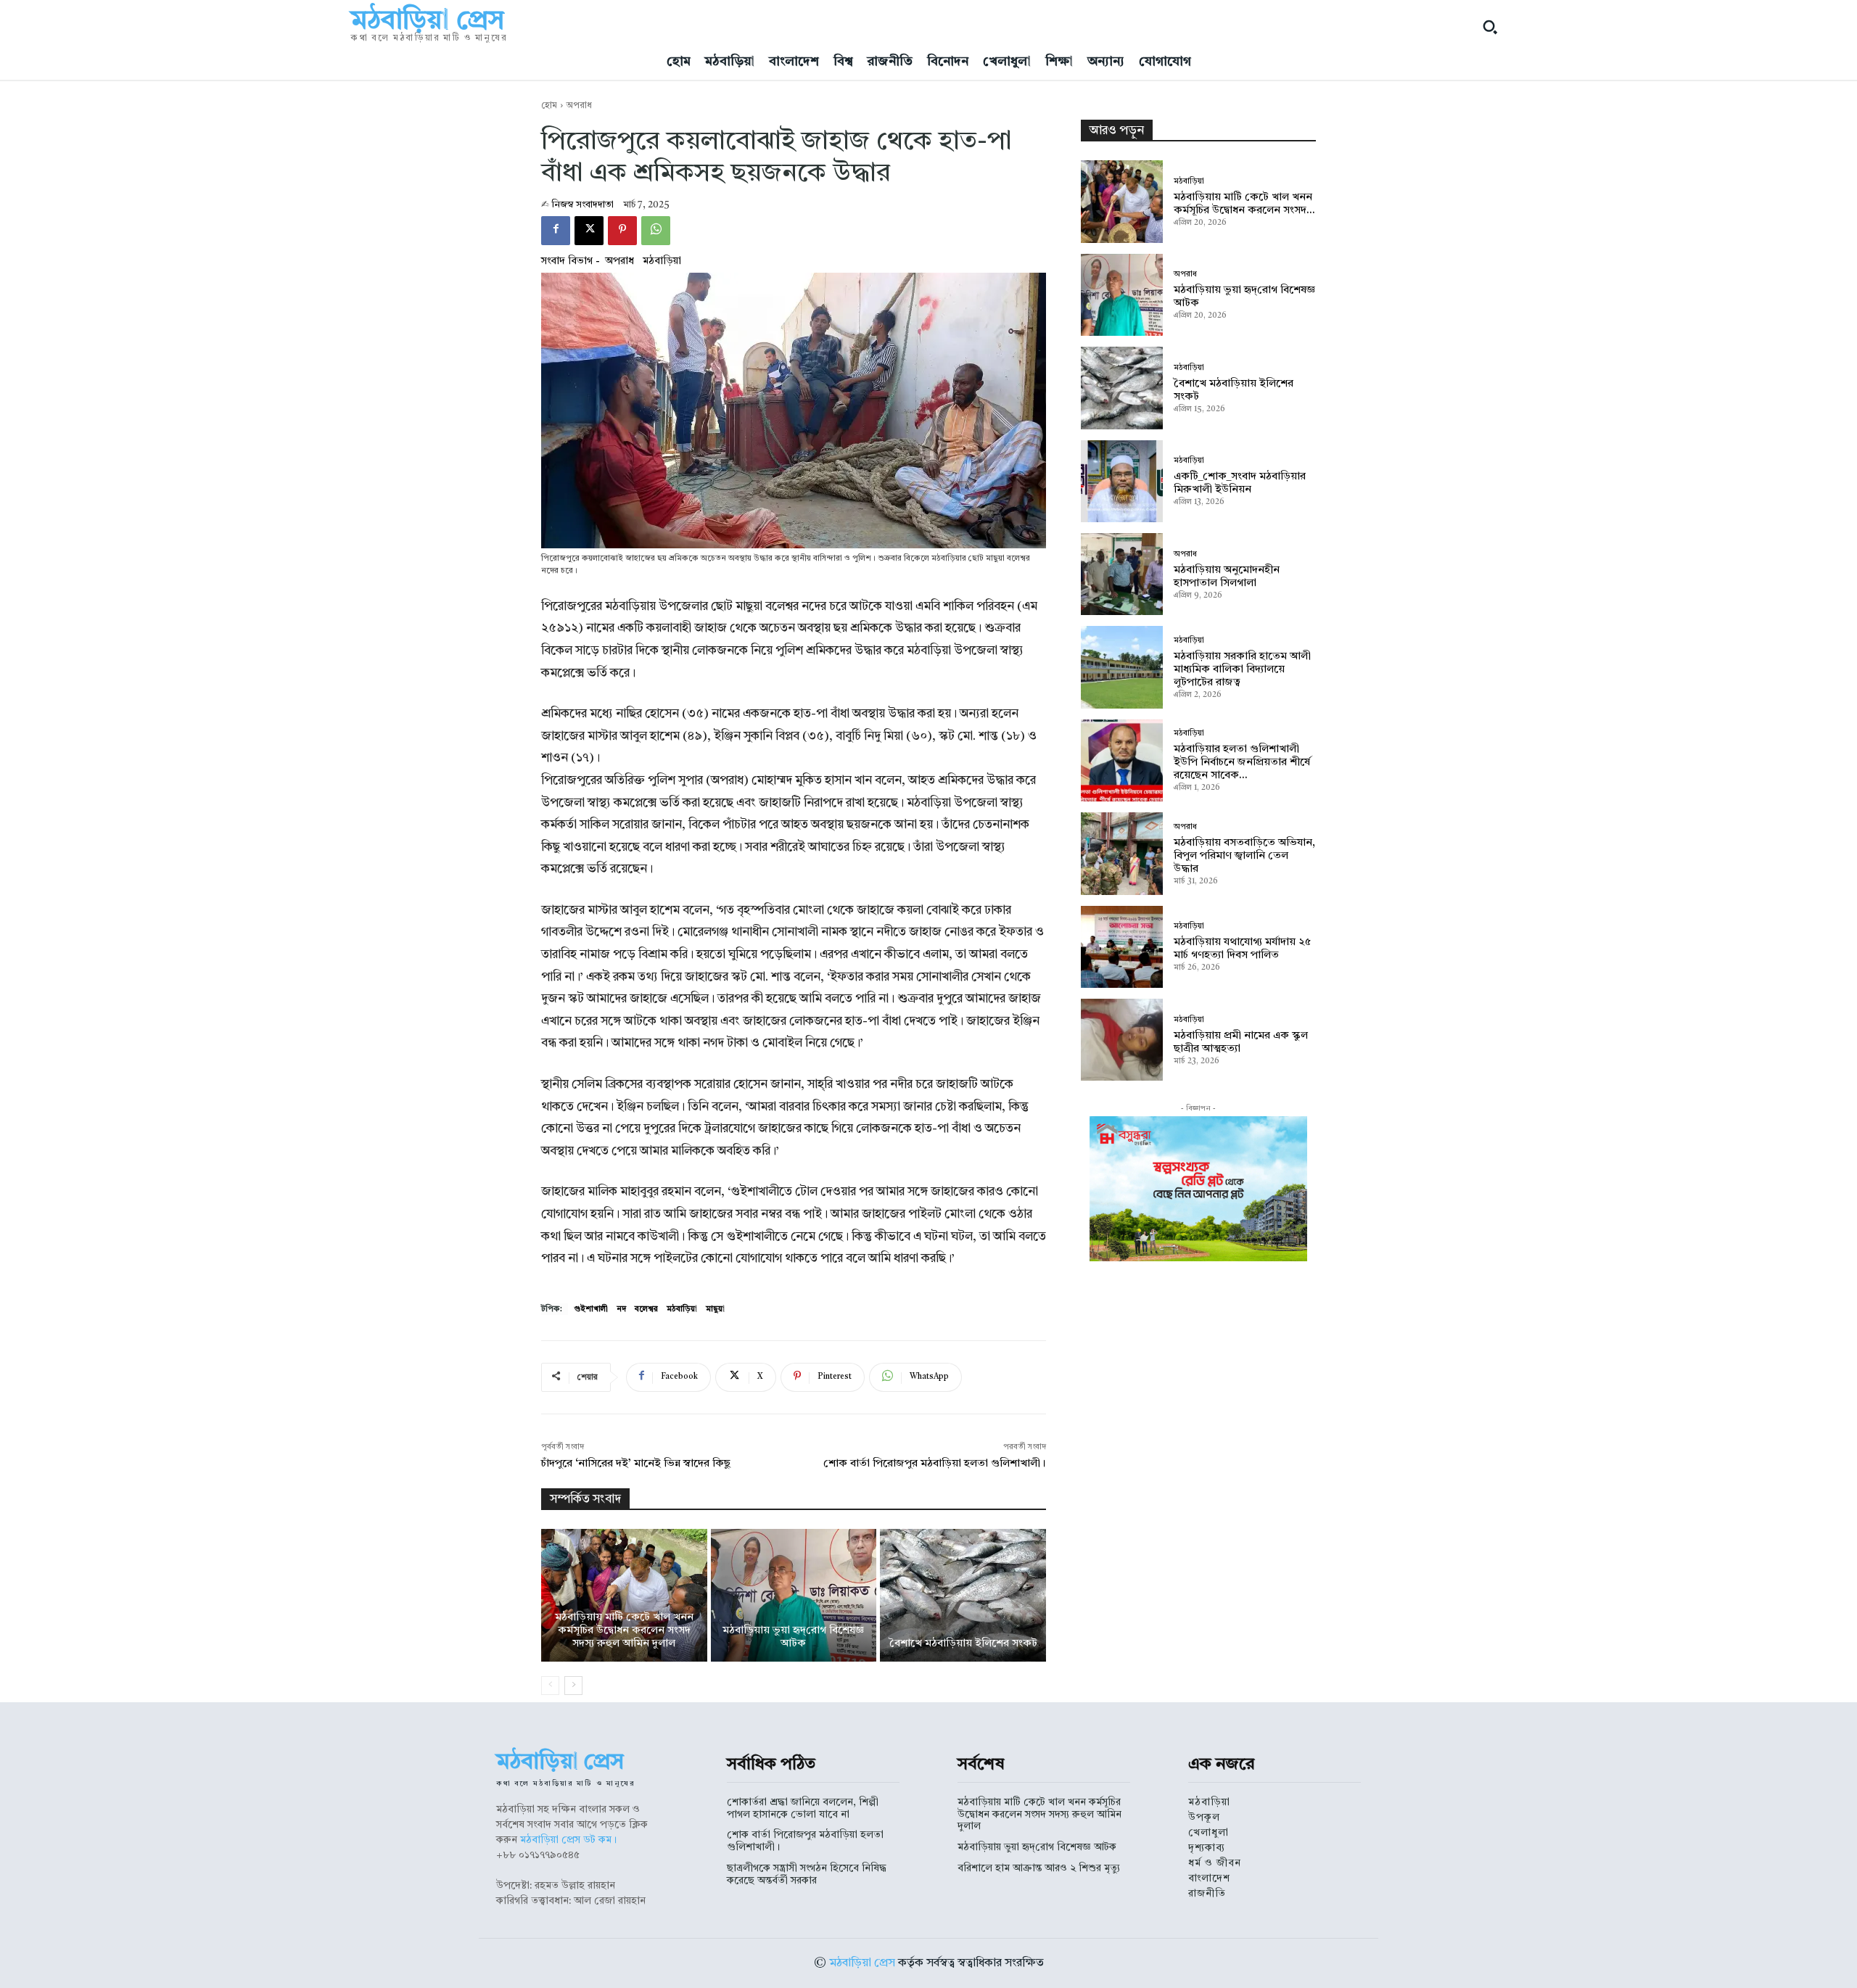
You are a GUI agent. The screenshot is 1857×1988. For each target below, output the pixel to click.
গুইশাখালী (591, 1309)
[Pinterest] (622, 231)
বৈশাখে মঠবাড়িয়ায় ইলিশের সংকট (963, 1644)
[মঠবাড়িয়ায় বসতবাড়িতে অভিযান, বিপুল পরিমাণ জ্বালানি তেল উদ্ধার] (1122, 853)
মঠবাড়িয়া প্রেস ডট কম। (568, 1840)
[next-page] (573, 1686)
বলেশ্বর (646, 1309)
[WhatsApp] (656, 231)
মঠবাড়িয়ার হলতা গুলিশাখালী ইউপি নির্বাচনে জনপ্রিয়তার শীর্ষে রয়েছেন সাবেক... (1242, 763)
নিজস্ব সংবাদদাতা (582, 205)
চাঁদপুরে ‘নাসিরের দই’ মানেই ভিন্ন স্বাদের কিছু (636, 1464)
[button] (1490, 27)
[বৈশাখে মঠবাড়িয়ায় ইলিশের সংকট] (963, 1595)
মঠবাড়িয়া (662, 261)
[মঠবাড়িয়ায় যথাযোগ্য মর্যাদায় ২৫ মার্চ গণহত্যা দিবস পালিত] (1122, 947)
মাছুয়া (715, 1309)
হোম (549, 106)
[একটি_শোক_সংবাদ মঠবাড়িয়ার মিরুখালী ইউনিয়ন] (1122, 481)
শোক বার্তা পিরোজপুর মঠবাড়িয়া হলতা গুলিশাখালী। (935, 1464)
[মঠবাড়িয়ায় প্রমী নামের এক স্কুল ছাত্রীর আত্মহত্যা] (1122, 1040)
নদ (621, 1309)
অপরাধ (579, 106)
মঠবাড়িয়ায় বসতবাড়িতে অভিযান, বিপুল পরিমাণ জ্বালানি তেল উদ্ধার (1244, 856)
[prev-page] (550, 1686)
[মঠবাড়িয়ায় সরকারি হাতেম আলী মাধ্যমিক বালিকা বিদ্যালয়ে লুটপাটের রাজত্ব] (1122, 667)
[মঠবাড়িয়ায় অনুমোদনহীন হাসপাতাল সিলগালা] (1122, 574)
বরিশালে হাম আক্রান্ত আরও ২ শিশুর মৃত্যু (1039, 1868)
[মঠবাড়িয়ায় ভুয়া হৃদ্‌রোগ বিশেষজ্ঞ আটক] (794, 1595)
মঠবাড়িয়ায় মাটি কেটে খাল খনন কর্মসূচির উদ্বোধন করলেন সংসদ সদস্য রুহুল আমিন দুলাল (624, 1631)
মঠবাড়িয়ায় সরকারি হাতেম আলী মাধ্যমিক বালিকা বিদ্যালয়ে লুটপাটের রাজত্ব (1242, 670)
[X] (589, 231)
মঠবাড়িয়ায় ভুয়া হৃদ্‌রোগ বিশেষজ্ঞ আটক (1037, 1847)
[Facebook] (556, 231)
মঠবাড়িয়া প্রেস (862, 1963)
